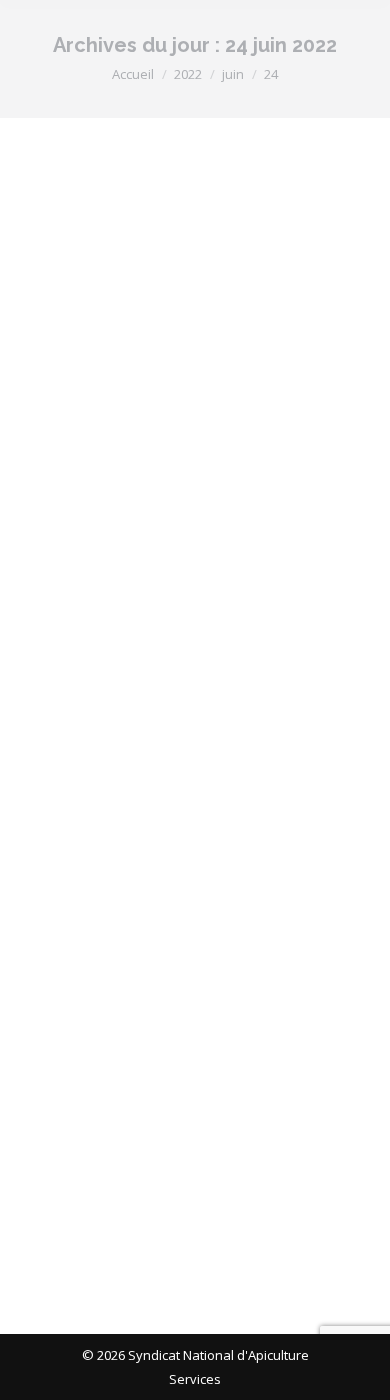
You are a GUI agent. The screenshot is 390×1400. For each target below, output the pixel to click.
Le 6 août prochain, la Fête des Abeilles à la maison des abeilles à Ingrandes (195, 863)
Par (162, 434)
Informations (84, 434)
